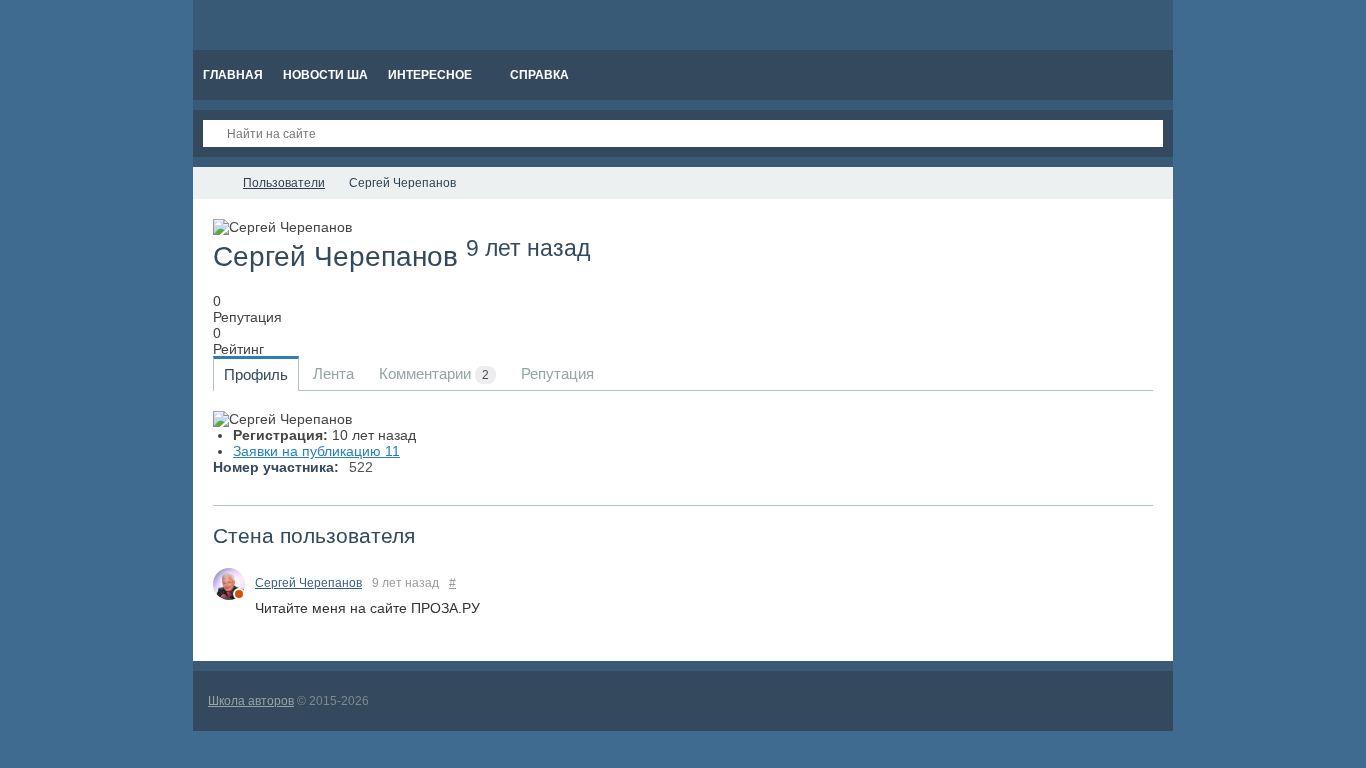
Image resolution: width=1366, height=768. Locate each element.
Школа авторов (251, 701)
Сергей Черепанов (308, 583)
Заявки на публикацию (316, 451)
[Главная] (211, 183)
